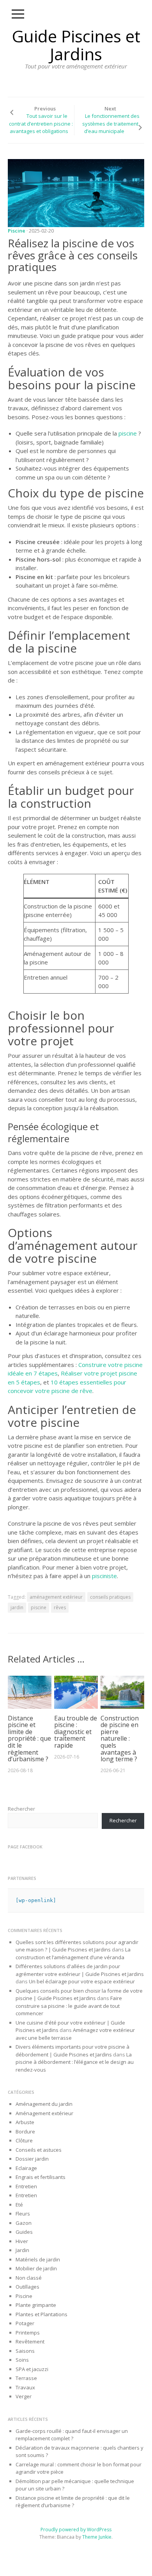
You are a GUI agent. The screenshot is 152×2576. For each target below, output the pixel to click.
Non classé (29, 2278)
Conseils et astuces (39, 2150)
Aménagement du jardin (44, 2104)
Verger (24, 2396)
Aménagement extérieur (44, 2113)
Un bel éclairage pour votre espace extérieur (82, 1981)
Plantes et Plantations (42, 2314)
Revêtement (30, 2341)
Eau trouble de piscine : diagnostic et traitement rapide (76, 1732)
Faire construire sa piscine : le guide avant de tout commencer (69, 2006)
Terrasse (26, 2378)
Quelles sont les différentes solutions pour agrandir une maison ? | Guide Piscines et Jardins (77, 1946)
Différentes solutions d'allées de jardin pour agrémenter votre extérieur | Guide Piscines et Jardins (80, 1970)
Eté (19, 2205)
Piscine (17, 231)
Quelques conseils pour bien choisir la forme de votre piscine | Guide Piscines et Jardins (79, 1995)
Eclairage (26, 2168)
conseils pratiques (110, 1597)
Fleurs (23, 2214)
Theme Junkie (97, 2537)
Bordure (25, 2131)
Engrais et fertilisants (41, 2177)
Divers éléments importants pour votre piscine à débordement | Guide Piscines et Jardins (72, 2051)
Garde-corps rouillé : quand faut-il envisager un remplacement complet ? (72, 2435)
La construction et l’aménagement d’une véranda (73, 1953)
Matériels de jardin (38, 2259)
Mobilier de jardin (36, 2268)
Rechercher (21, 1809)
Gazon (24, 2223)
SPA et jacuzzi (32, 2369)
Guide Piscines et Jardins (76, 45)
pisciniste (104, 1576)
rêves (60, 1607)
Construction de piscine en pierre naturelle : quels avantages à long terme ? (120, 1739)
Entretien (26, 2186)
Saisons (25, 2351)
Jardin (22, 2250)
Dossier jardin (32, 2159)
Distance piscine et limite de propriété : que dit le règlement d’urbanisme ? (29, 1739)
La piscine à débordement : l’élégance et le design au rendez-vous (75, 2062)
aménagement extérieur (56, 1597)
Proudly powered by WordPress (76, 2530)
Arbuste (25, 2122)
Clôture (24, 2140)
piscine (128, 433)
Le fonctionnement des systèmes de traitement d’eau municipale (111, 123)
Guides (24, 2232)
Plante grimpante (36, 2305)
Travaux (25, 2387)
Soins (22, 2360)
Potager (25, 2323)
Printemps (28, 2333)
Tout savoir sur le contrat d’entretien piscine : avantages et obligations (41, 123)
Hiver (22, 2241)
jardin (17, 1607)
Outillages (27, 2287)
